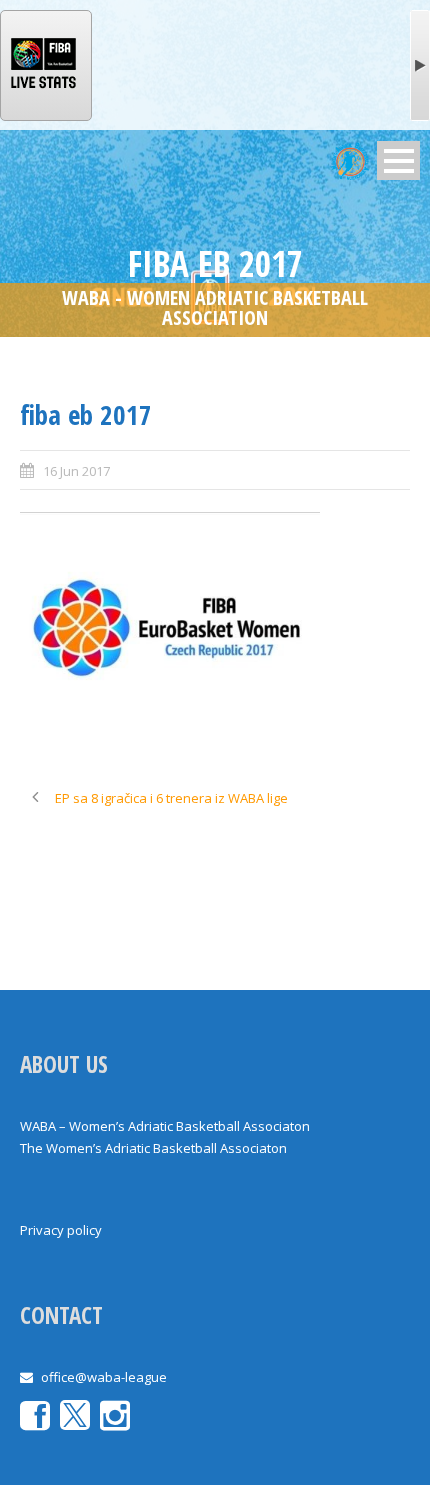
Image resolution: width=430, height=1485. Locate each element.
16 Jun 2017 (76, 471)
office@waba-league (104, 1377)
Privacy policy (61, 1230)
